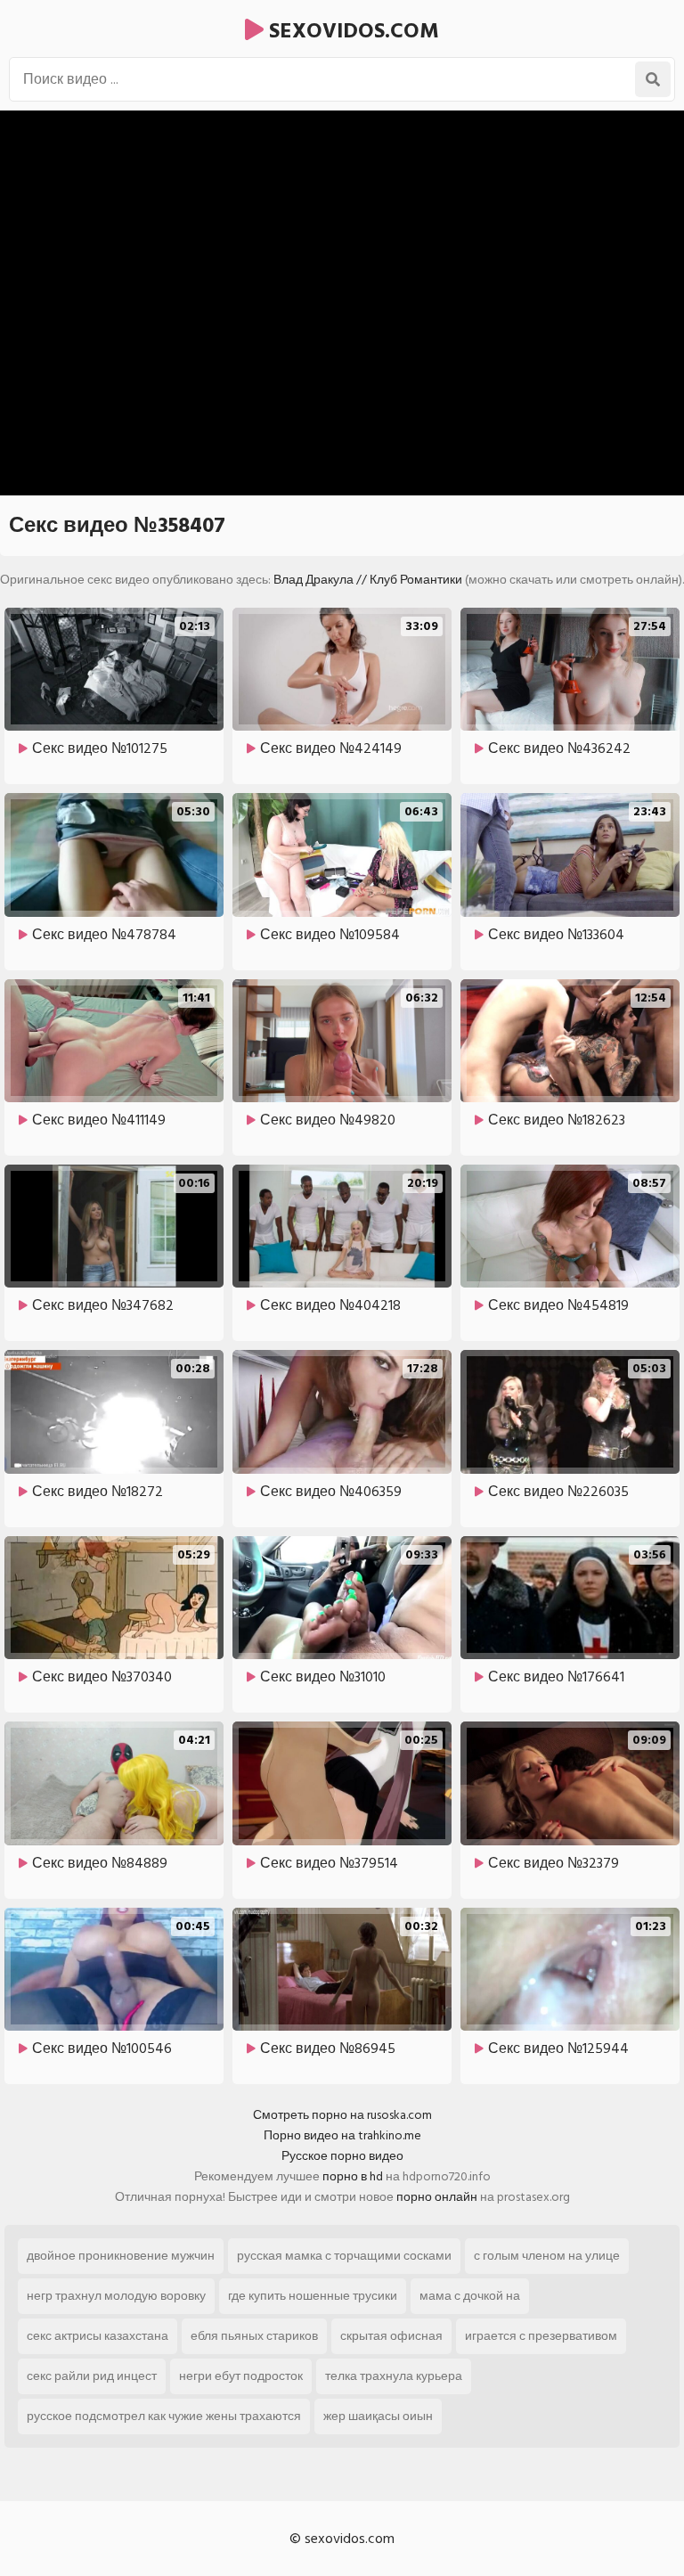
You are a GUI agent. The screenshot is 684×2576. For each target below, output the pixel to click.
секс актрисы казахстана (98, 2336)
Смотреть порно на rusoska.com (342, 2115)
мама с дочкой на (470, 2296)
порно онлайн (437, 2197)
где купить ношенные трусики (313, 2296)
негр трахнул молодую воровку (116, 2296)
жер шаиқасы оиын (378, 2416)
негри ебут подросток (241, 2376)
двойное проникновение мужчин (121, 2256)
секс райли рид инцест (92, 2376)
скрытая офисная (391, 2336)
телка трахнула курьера (394, 2376)
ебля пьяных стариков (254, 2336)
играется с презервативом (541, 2336)
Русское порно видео (342, 2156)
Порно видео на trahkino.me (342, 2135)
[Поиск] (653, 79)
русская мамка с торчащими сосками (344, 2256)
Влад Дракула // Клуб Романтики (368, 580)
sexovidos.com (351, 31)
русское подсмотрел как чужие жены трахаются (164, 2416)
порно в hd (353, 2176)
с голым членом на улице (547, 2256)
